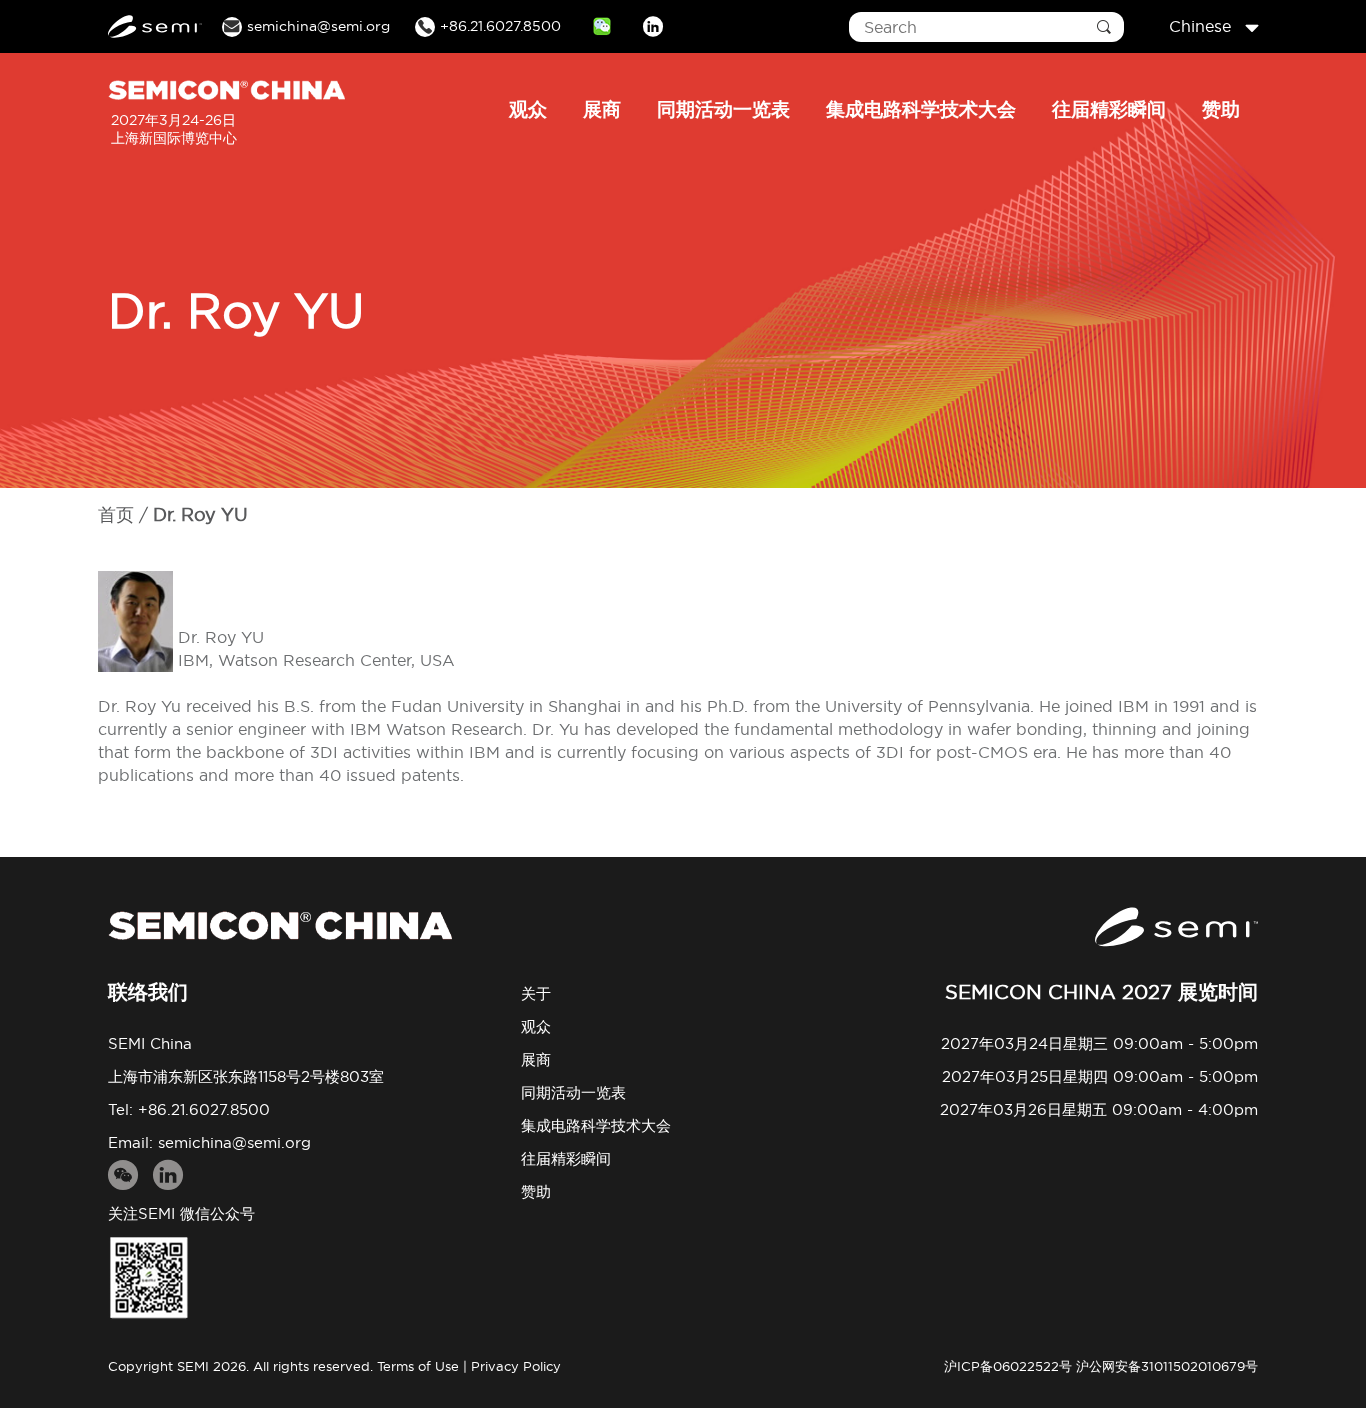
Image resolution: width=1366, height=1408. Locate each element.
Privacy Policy (516, 1366)
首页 (116, 514)
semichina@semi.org (234, 1142)
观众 (528, 109)
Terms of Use (418, 1366)
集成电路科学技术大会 (921, 109)
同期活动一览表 (723, 109)
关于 (536, 993)
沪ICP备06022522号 (1008, 1366)
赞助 (1221, 109)
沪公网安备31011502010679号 (1167, 1366)
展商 (602, 109)
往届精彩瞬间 (1109, 109)
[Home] (280, 925)
